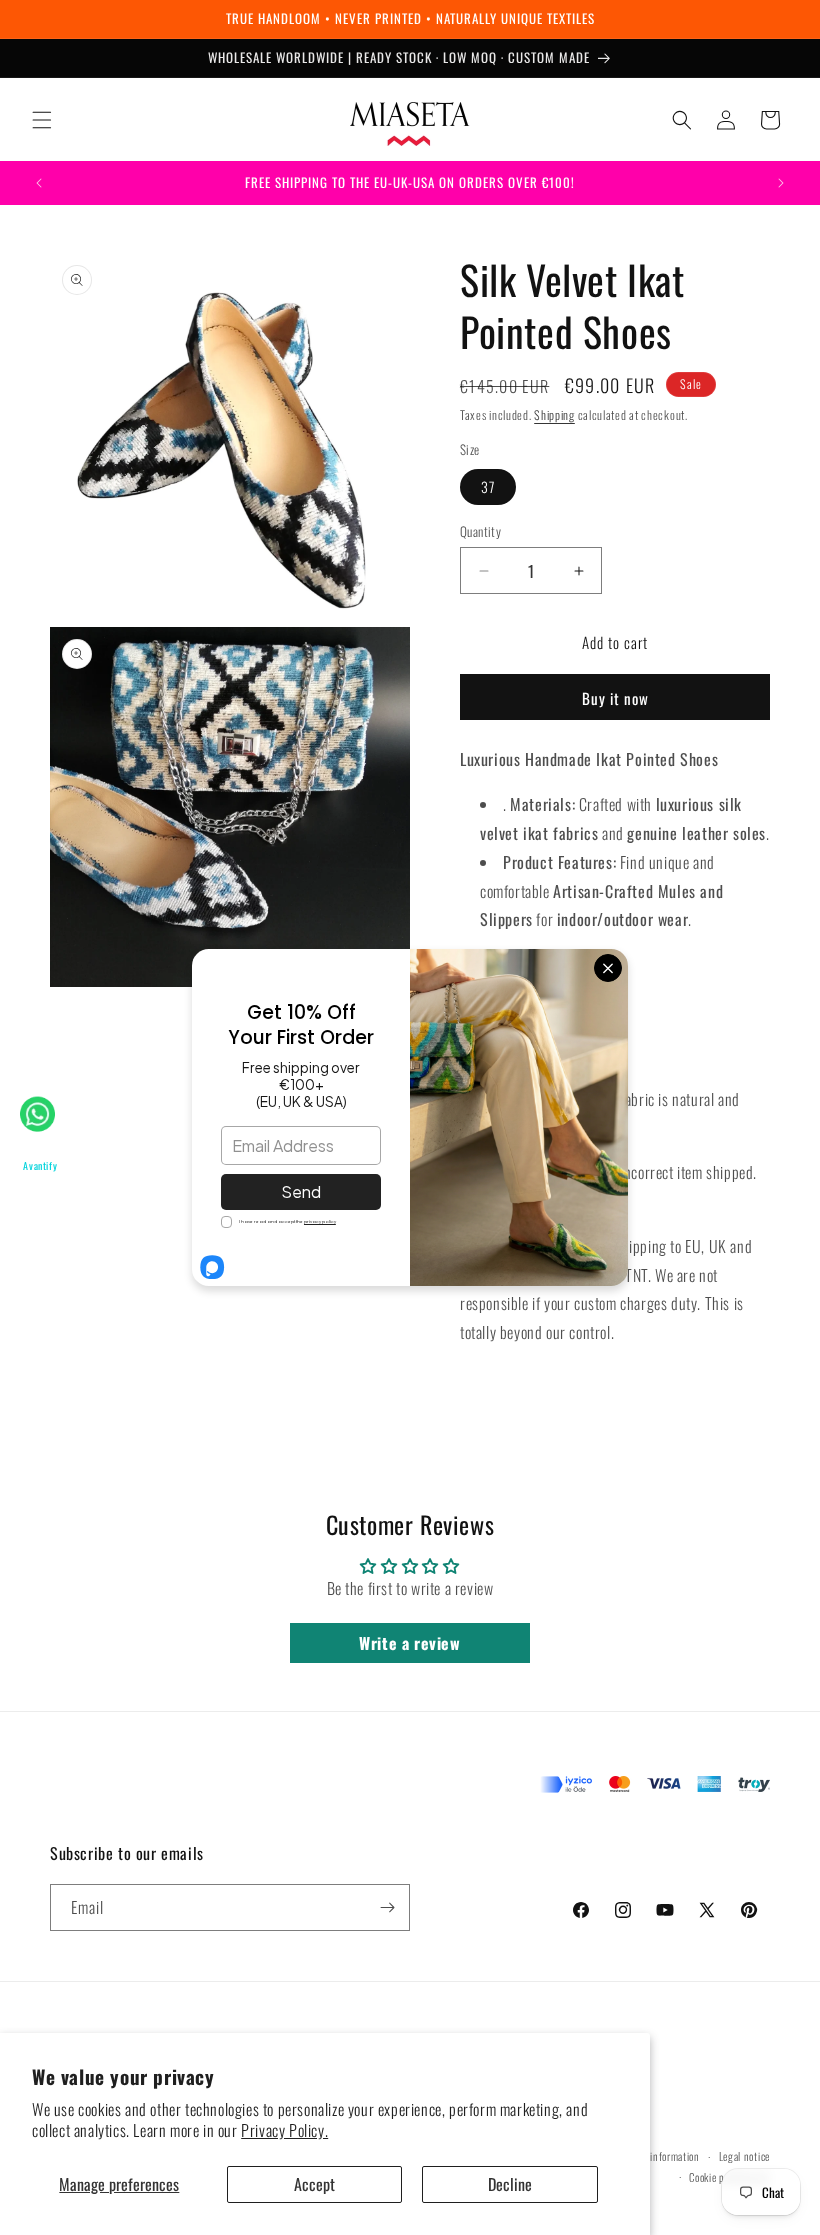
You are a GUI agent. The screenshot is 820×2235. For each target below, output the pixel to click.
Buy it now (615, 698)
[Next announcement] (781, 183)
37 (488, 486)
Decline (510, 2184)
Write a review (409, 1643)
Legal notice (744, 2156)
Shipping (554, 414)
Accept (314, 2184)
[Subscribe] (387, 1907)
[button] (42, 120)
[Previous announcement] (39, 183)
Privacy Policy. (284, 2130)
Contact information (657, 2156)
